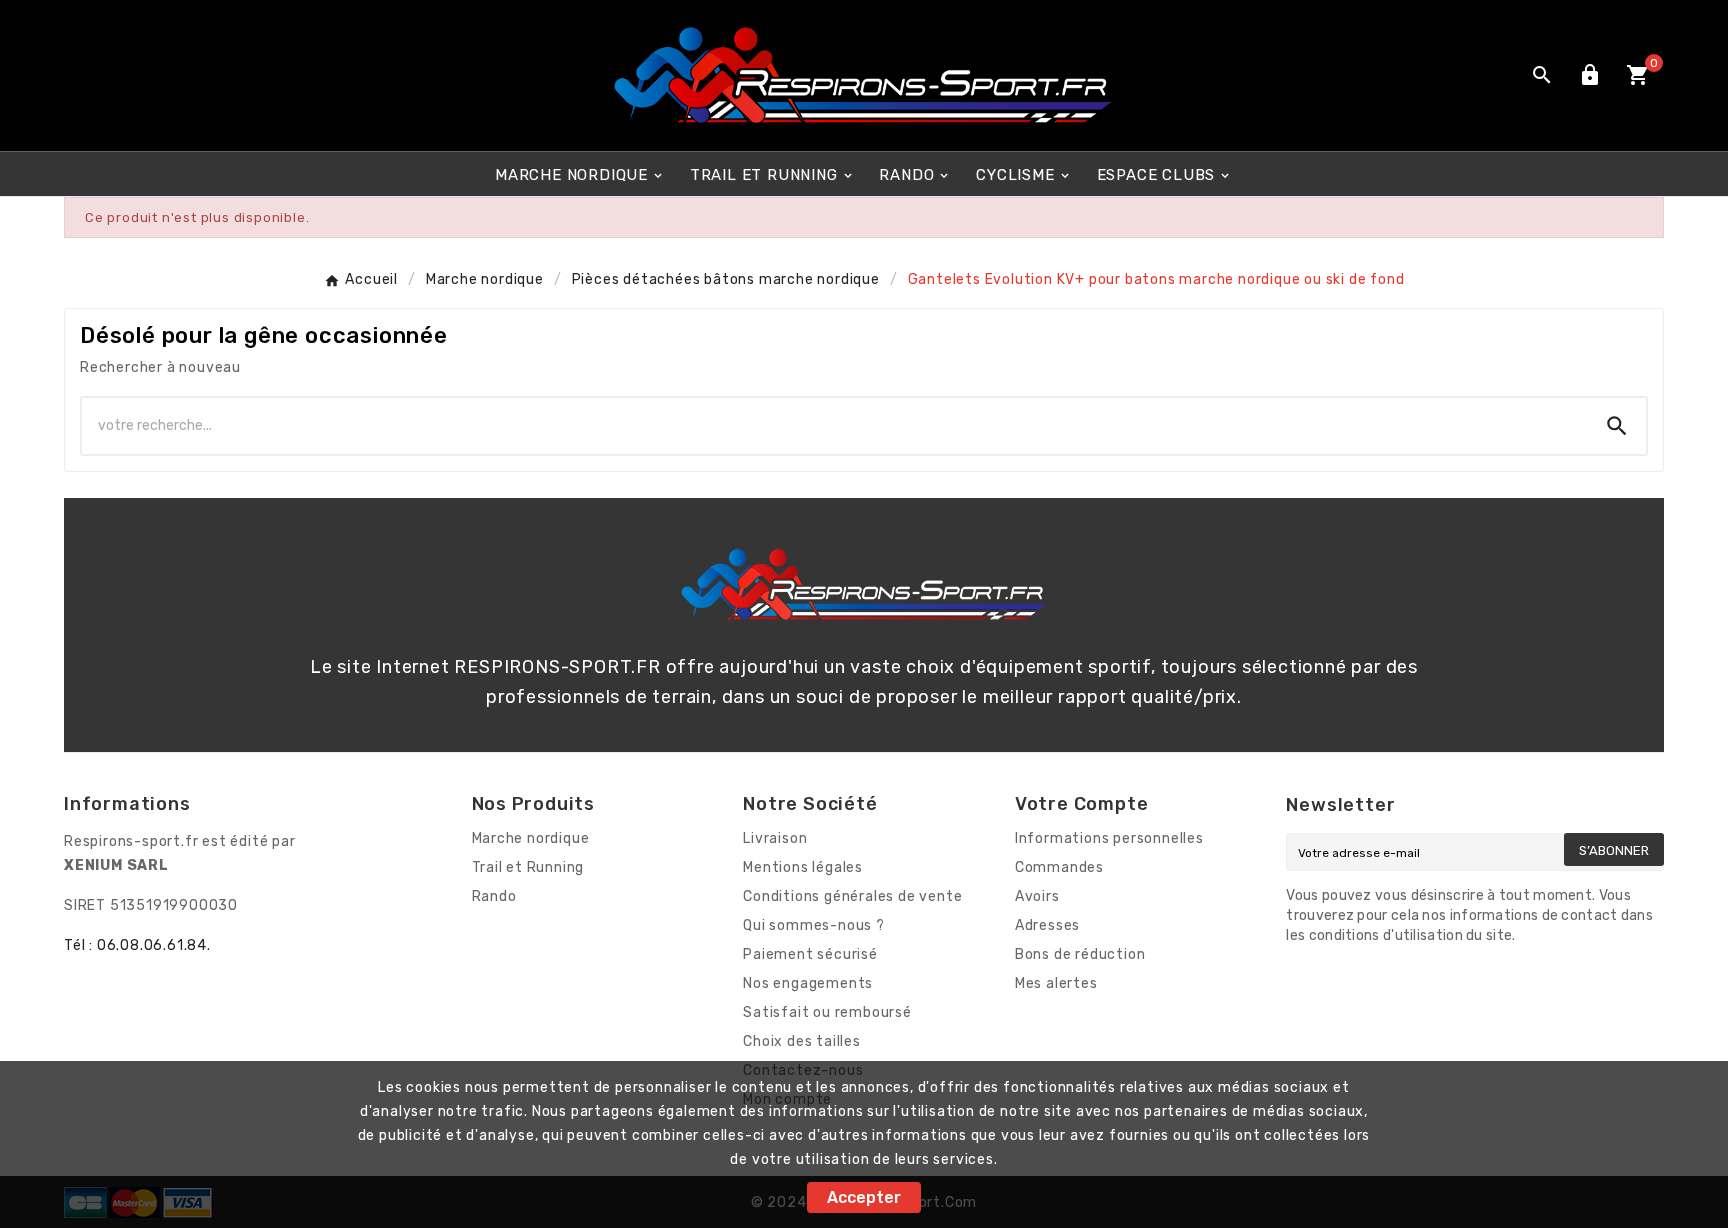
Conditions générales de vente (852, 896)
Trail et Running (528, 867)
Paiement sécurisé (810, 954)
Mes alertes (1056, 983)
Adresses (1047, 925)
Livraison (775, 838)
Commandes (1059, 867)
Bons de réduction (1080, 954)
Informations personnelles (1109, 838)
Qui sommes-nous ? (814, 925)
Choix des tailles (802, 1041)
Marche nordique (531, 838)
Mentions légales (803, 867)
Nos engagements (808, 983)
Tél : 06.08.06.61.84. (137, 945)
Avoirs (1037, 896)
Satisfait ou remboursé (827, 1012)
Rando (494, 896)
